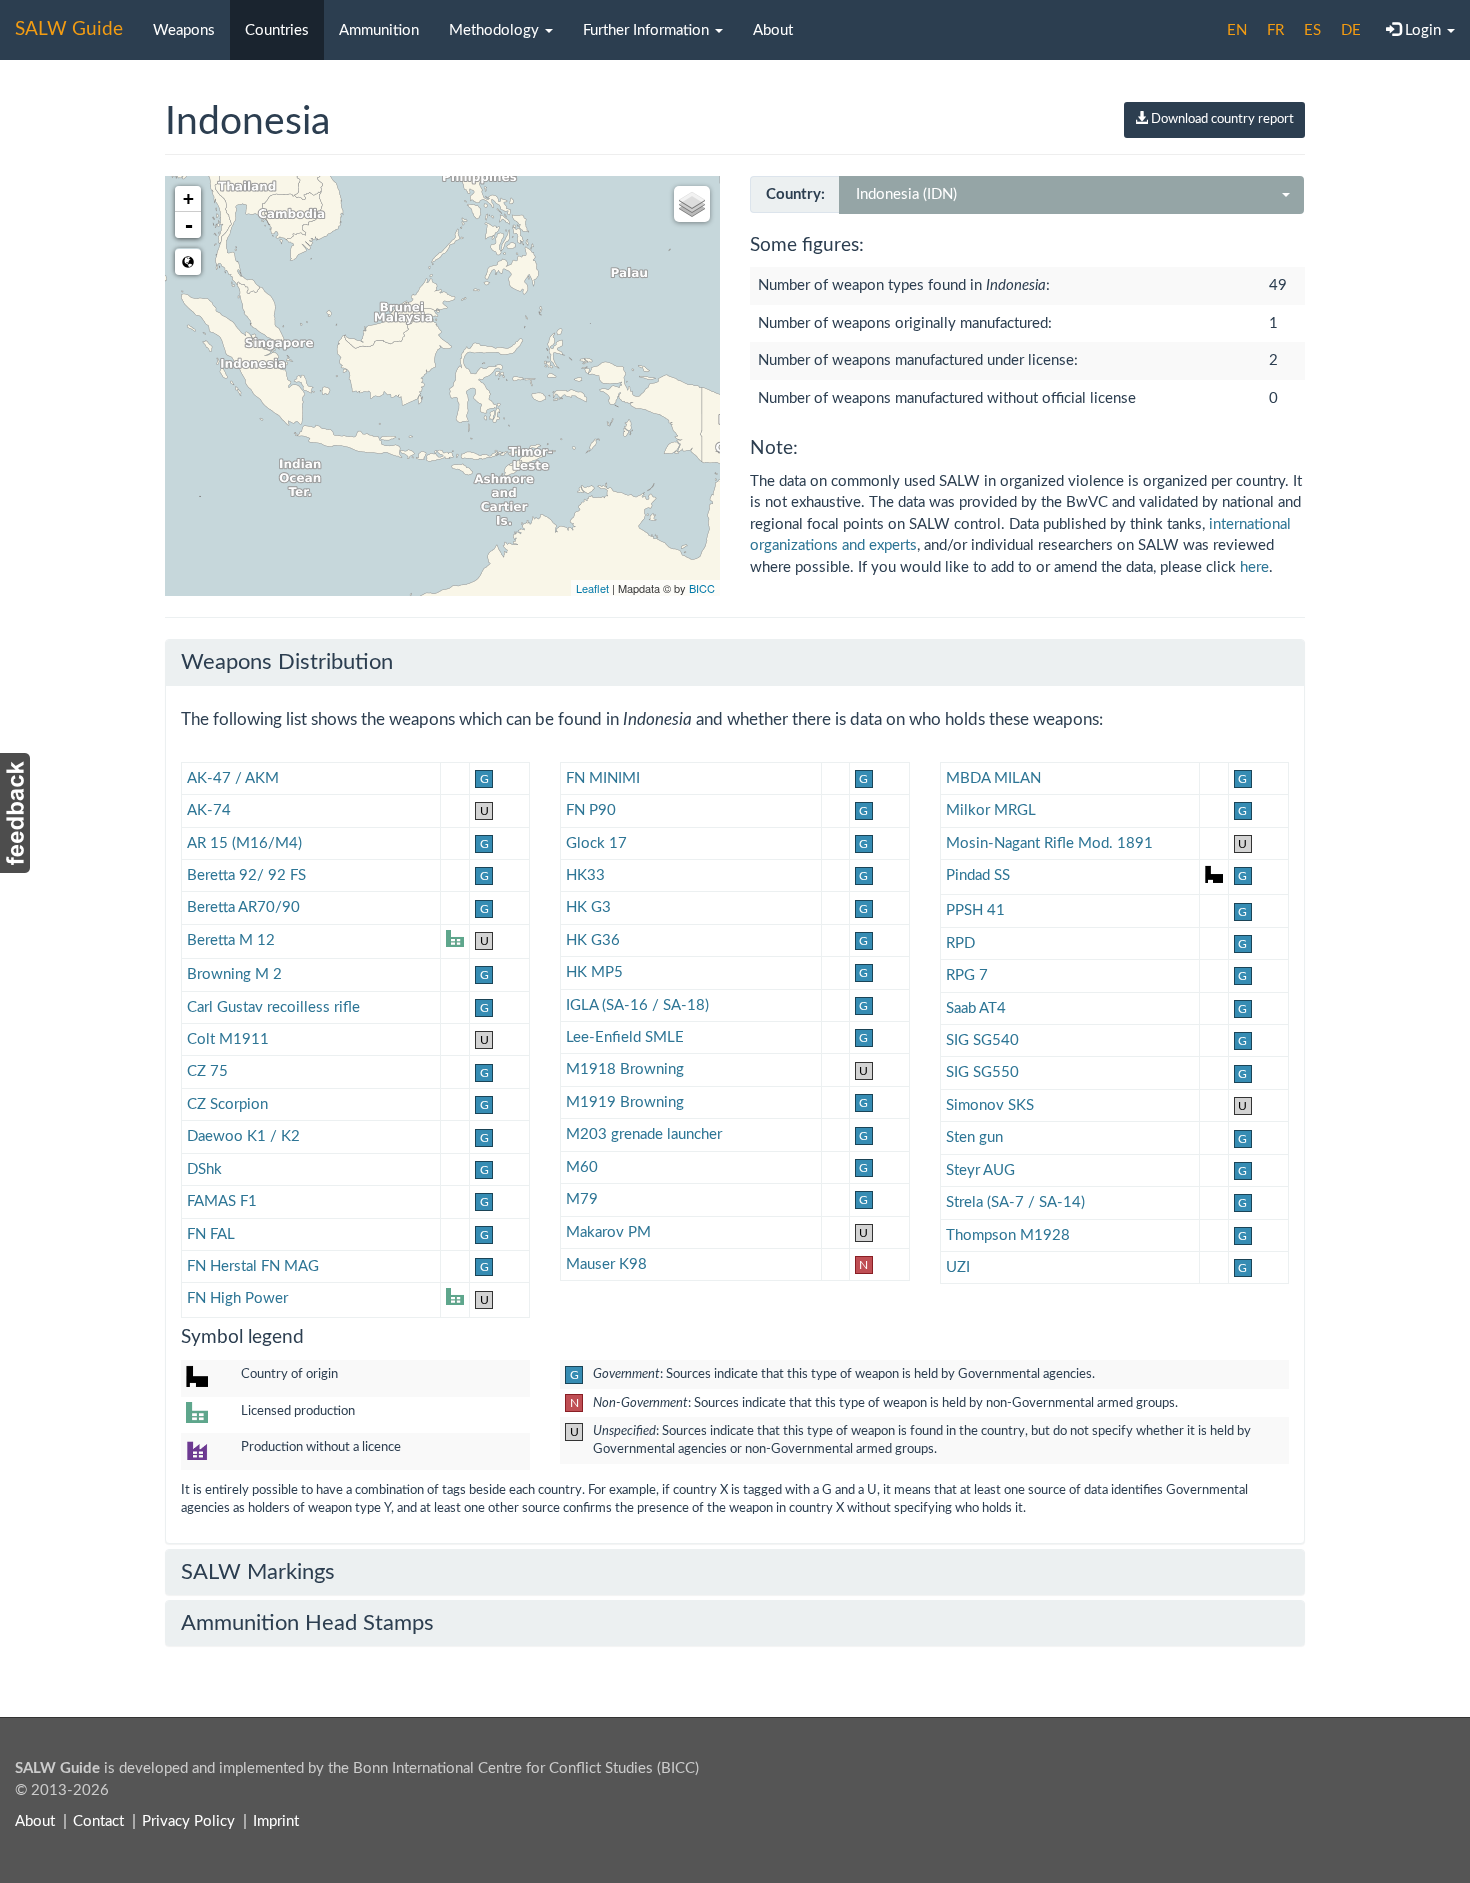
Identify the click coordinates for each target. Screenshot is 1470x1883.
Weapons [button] (184, 30)
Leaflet (592, 588)
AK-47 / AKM (233, 778)
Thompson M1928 (1008, 1235)
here (1254, 567)
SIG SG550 (982, 1072)
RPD (960, 943)
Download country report (1221, 119)
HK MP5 (594, 972)
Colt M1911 (228, 1039)
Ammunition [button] (379, 30)
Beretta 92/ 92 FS (246, 875)
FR (1275, 30)
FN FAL (211, 1234)
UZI (958, 1267)
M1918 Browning (625, 1069)
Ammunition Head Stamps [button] (307, 1623)
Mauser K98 (606, 1264)
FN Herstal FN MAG (253, 1266)
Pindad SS (978, 875)
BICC (702, 588)
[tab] (735, 662)
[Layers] (692, 204)
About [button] (773, 30)
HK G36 (593, 940)
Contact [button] (98, 1821)
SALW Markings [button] (258, 1572)
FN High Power (237, 1298)
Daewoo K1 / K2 (243, 1136)
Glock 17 (596, 843)
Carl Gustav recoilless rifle (273, 1007)
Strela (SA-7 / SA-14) (1015, 1202)
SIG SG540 (982, 1040)
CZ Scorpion (227, 1104)
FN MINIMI (603, 778)
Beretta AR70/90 (243, 907)
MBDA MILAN (993, 778)
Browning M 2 (234, 974)
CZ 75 (207, 1071)
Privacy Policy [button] (188, 1821)
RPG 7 (967, 975)
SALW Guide (69, 29)
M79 (582, 1199)
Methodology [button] (496, 30)
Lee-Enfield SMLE (625, 1037)
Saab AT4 (976, 1008)
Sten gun (974, 1137)
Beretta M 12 (231, 940)
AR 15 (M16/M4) (244, 843)
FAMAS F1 (222, 1201)
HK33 (585, 875)
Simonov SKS (990, 1105)
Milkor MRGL (991, 810)
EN (1237, 30)
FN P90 (591, 810)
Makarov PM (608, 1232)
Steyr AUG (980, 1170)
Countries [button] (277, 30)
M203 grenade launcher (644, 1134)
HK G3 (588, 907)
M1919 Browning (625, 1102)
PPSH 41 (975, 910)
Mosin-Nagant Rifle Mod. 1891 (1049, 843)
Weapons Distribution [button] (287, 662)
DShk (204, 1169)
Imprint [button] (276, 1821)
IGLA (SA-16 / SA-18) (637, 1005)
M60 (582, 1167)
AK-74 (209, 810)
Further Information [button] (648, 30)
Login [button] (1423, 30)
